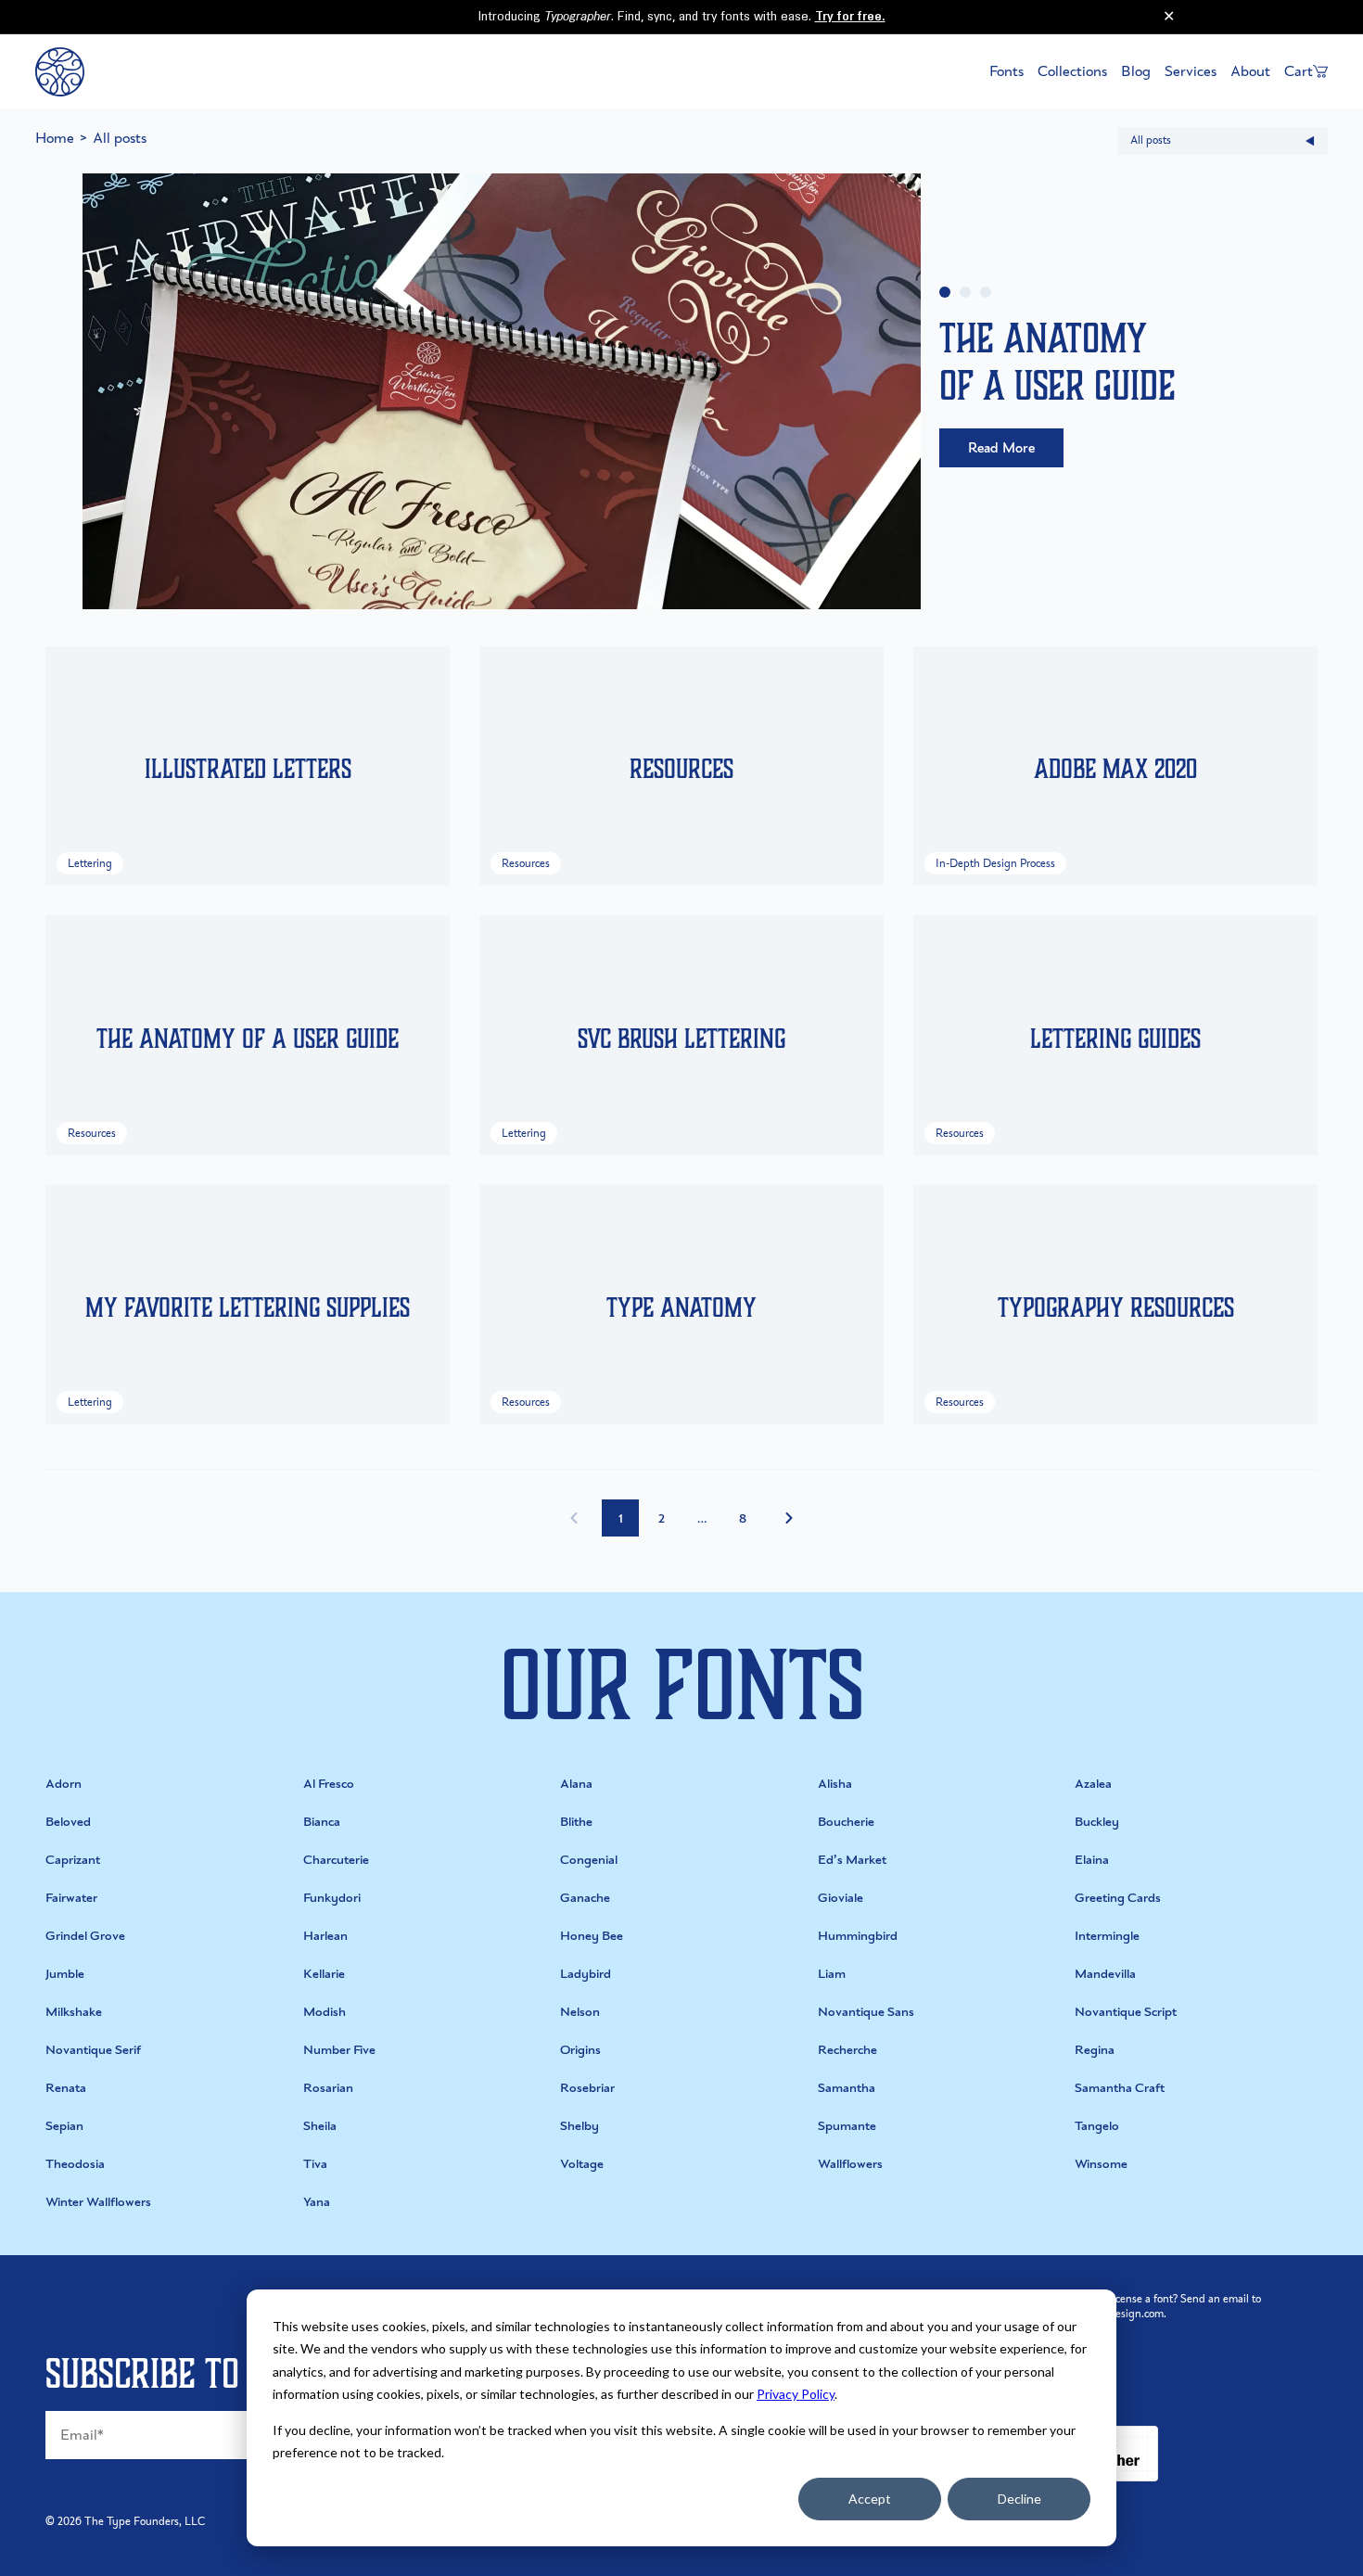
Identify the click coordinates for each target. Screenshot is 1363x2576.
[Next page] (789, 1518)
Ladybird (586, 1974)
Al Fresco (329, 1784)
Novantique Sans (866, 2012)
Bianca (322, 1822)
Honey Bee (592, 1936)
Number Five (339, 2050)
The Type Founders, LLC (145, 2521)
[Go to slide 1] (945, 292)
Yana (317, 2202)
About (1250, 71)
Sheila (320, 2126)
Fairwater (71, 1898)
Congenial (589, 1860)
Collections (1072, 71)
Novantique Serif (93, 2050)
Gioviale (841, 1898)
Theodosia (75, 2164)
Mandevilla (1105, 1974)
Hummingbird (858, 1936)
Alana (576, 1784)
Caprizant (73, 1860)
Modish (325, 2012)
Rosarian (328, 2088)
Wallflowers (850, 2164)
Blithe (576, 1822)
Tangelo (1097, 2126)
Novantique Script (1126, 2012)
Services (1191, 71)
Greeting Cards (1118, 1898)
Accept (870, 2499)
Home (55, 138)
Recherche (847, 2050)
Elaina (1092, 1860)
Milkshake (74, 2012)
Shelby (580, 2126)
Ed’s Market (852, 1860)
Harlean (325, 1936)
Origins (580, 2050)
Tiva (315, 2164)
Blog (1136, 71)
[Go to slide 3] (986, 292)
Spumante (847, 2126)
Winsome (1101, 2164)
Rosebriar (587, 2088)
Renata (66, 2088)
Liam (832, 1974)
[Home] (60, 72)
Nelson (580, 2012)
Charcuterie (336, 1860)
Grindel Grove (85, 1936)
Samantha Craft (1120, 2088)
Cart (1299, 71)
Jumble (65, 1974)
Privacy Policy (796, 2394)
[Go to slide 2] (965, 292)
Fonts (1006, 71)
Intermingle (1107, 1936)
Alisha (835, 1784)
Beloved (68, 1822)
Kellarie (324, 1974)
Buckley (1097, 1822)
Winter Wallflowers (98, 2202)
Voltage (582, 2164)
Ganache (585, 1898)
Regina (1095, 2050)
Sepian (64, 2126)
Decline (1019, 2499)
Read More (1001, 448)
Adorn (64, 1784)
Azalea (1093, 1784)
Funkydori (332, 1898)
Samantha (847, 2088)
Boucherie (846, 1822)
